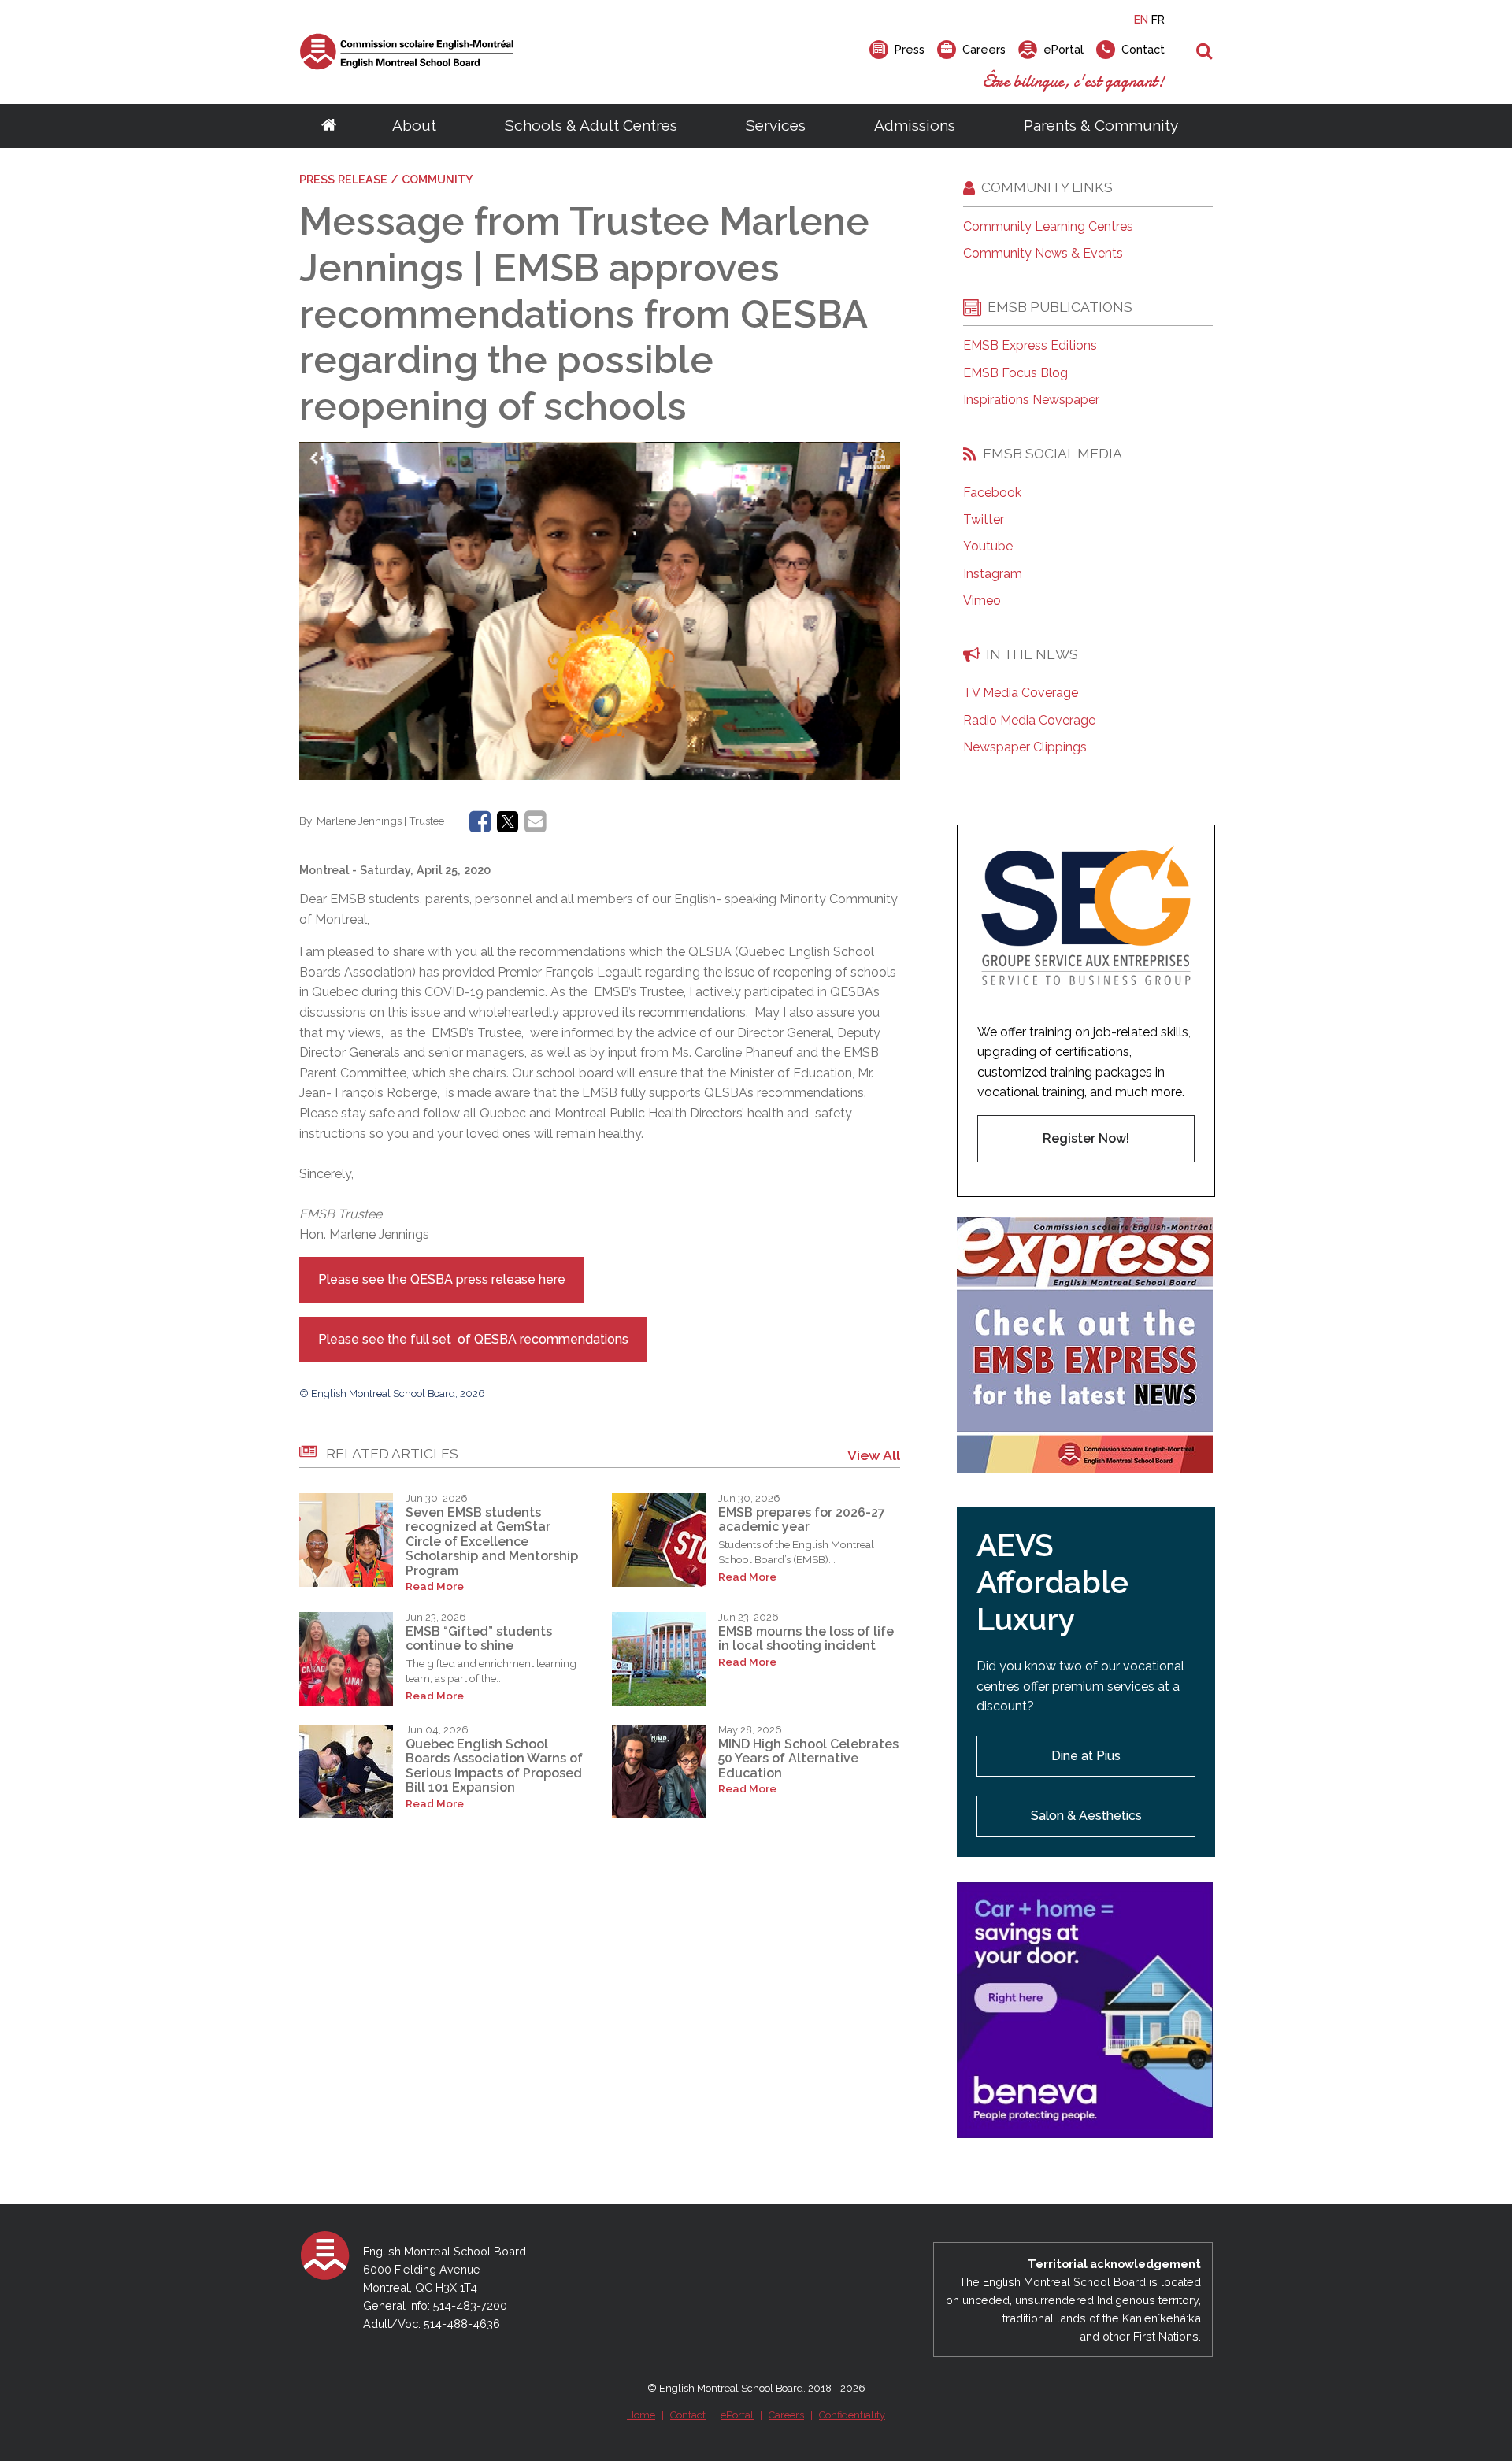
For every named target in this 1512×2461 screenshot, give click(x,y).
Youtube (988, 547)
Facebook (992, 493)
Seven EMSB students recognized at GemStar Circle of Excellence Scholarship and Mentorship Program (492, 1542)
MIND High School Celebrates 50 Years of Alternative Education (808, 1759)
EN (1141, 19)
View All (874, 1455)
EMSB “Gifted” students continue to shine (479, 1638)
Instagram (993, 574)
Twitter (984, 520)
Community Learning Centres (1048, 227)
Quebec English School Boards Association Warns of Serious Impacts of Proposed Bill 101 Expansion (494, 1766)
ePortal (737, 2415)
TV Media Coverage (1021, 693)
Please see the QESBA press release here (442, 1279)
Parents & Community (1101, 125)
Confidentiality (852, 2415)
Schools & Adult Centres (591, 125)
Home (641, 2415)
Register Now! (1086, 1138)
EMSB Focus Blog (1015, 373)
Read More (435, 1586)
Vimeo (982, 601)
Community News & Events (1043, 254)
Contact (688, 2415)
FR (1158, 19)
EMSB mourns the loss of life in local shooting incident (806, 1638)
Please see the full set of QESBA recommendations (473, 1339)
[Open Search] (1204, 52)
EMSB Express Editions (1030, 346)
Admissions (915, 125)
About (414, 125)
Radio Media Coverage (1029, 721)
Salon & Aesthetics (1086, 1816)
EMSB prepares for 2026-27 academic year (802, 1520)
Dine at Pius (1086, 1756)
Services (776, 125)
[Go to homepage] (329, 126)
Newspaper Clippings (1025, 747)
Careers (786, 2415)
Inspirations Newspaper (1031, 400)
